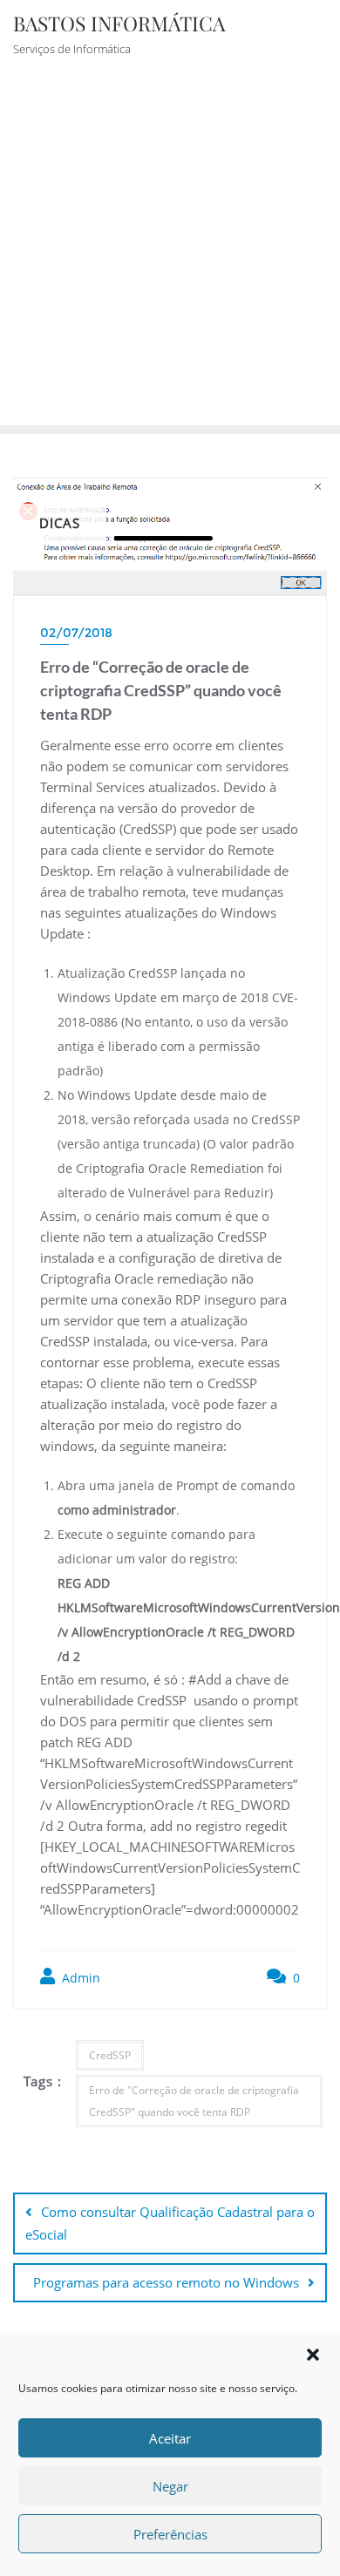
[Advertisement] (170, 247)
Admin (79, 1978)
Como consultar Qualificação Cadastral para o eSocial (170, 2223)
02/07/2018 (76, 633)
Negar (170, 2486)
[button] (313, 2355)
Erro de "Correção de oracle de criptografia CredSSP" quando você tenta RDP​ (194, 2101)
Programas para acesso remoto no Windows (166, 2282)
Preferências (170, 2534)
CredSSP (110, 2055)
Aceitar (170, 2438)
